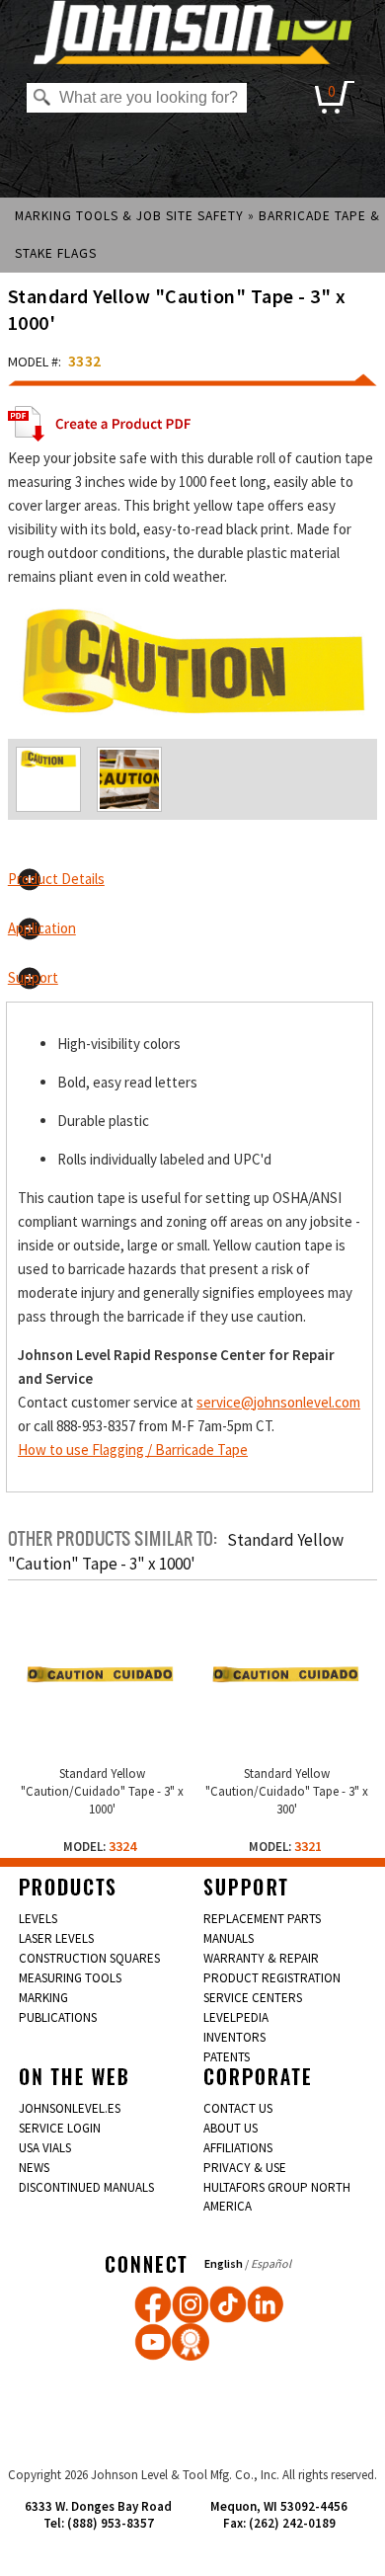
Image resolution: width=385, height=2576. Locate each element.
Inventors (234, 2037)
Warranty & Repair (261, 1958)
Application (42, 928)
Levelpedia (236, 2017)
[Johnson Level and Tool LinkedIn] (266, 2304)
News (34, 2168)
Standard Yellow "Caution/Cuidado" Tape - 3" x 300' (287, 1791)
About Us (231, 2128)
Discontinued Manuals (86, 2187)
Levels (38, 1919)
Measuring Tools (70, 1978)
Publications (58, 2017)
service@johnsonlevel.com (278, 1402)
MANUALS (229, 1938)
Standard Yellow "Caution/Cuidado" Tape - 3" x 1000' (102, 1791)
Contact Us (238, 2108)
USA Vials (45, 2148)
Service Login (60, 2128)
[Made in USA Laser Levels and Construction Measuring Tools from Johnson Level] (191, 2304)
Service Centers (253, 1998)
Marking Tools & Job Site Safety (129, 216)
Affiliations (238, 2148)
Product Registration (272, 1978)
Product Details (56, 879)
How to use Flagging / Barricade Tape (133, 1449)
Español (271, 2263)
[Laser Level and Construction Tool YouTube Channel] (153, 2342)
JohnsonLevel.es (70, 2108)
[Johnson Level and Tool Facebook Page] (153, 2304)
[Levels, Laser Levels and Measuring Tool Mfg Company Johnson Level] (193, 32)
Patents (227, 2057)
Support (33, 977)
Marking (43, 1998)
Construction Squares (89, 1958)
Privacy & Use (245, 2168)
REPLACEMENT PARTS (262, 1919)
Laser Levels (56, 1938)
